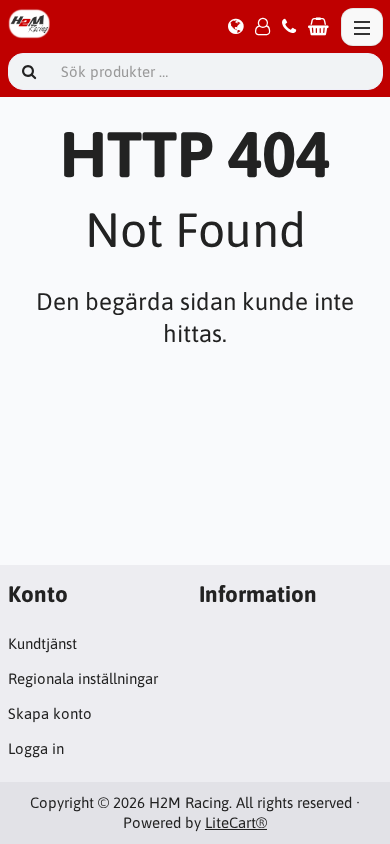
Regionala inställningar (83, 678)
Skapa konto (50, 713)
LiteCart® (236, 822)
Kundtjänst (42, 643)
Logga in (36, 748)
